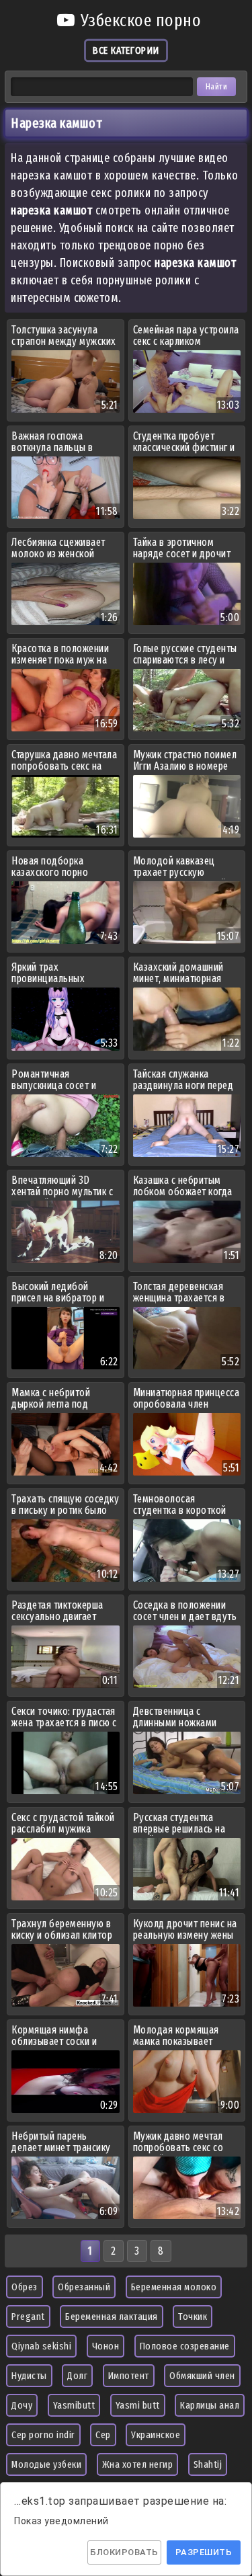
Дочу (22, 2405)
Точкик (193, 2317)
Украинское (156, 2435)
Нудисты (29, 2376)
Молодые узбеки (46, 2464)
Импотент (129, 2376)
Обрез (25, 2287)
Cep (103, 2435)
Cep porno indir (43, 2435)
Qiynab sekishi (41, 2346)
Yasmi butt (138, 2405)
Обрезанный (84, 2287)
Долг (77, 2376)
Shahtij (208, 2464)
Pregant (28, 2317)
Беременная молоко (174, 2287)
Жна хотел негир (138, 2464)
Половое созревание (185, 2346)
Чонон (106, 2346)
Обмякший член (202, 2376)
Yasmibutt (74, 2405)
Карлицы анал (210, 2405)
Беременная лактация (112, 2317)
